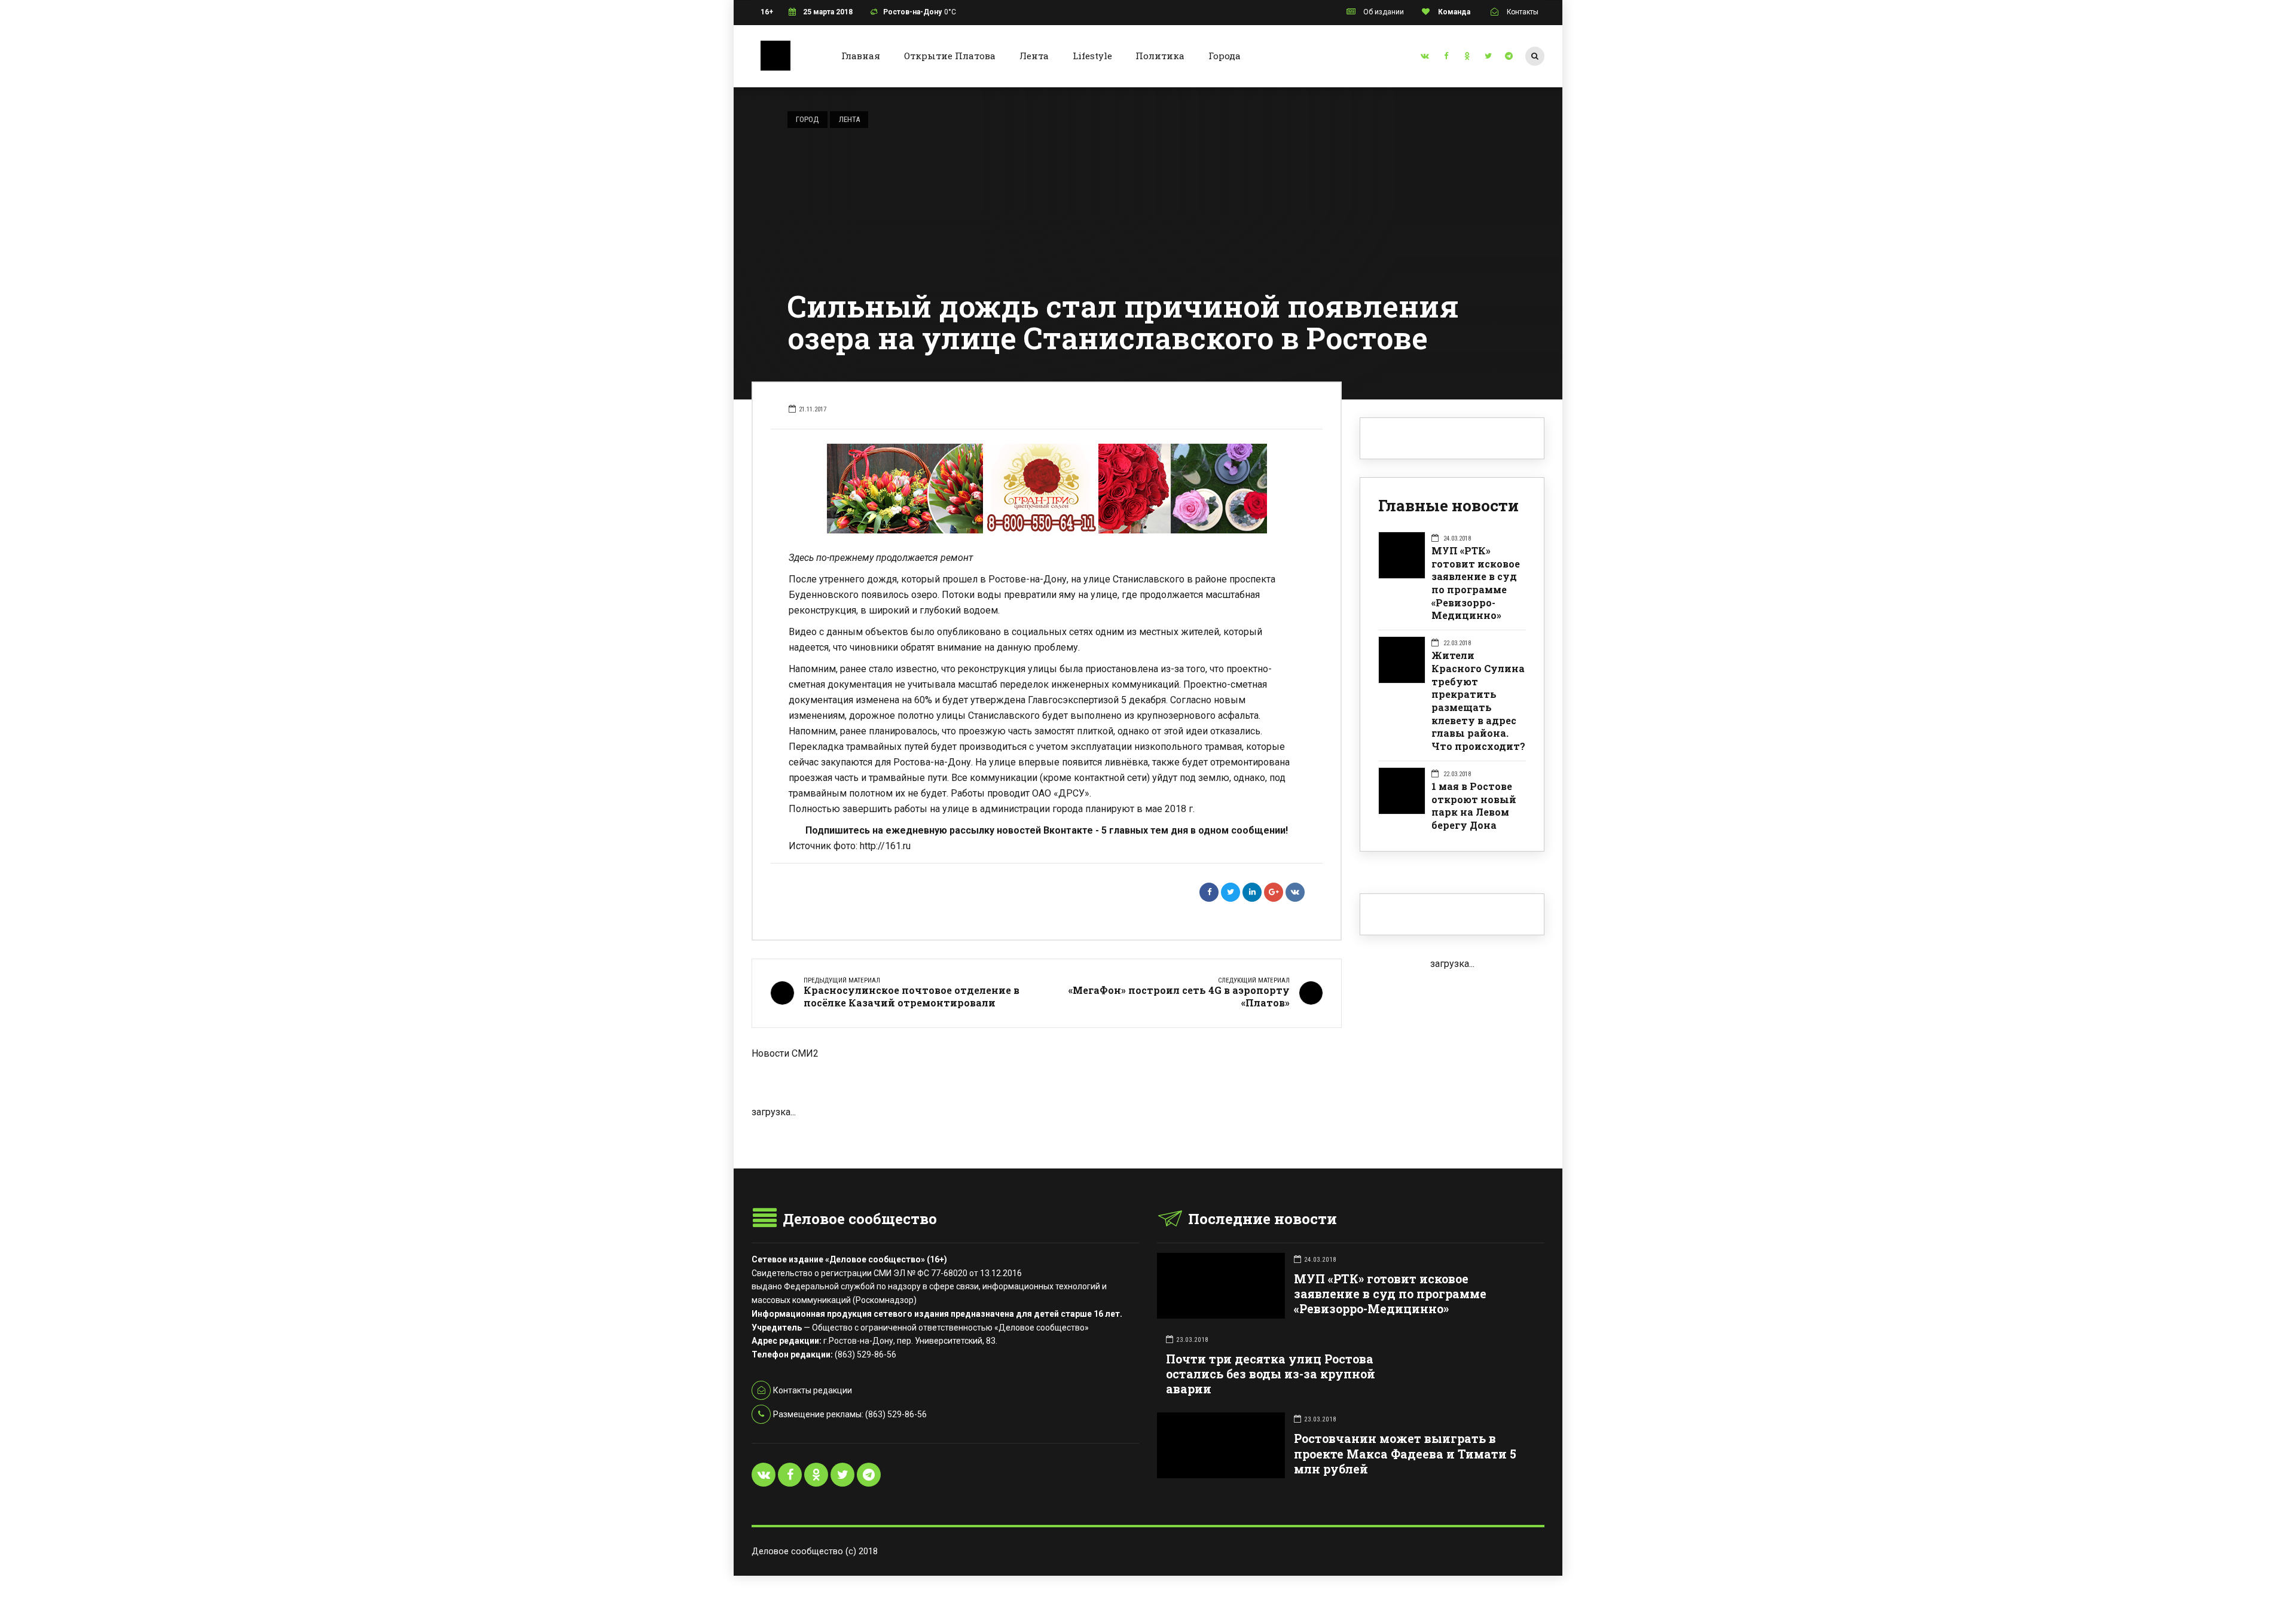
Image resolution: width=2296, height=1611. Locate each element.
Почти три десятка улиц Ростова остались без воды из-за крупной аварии (1271, 1374)
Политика (1160, 56)
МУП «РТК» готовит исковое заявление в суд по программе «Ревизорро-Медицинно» (1476, 583)
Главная (861, 56)
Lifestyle (1092, 56)
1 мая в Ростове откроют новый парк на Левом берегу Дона (1474, 805)
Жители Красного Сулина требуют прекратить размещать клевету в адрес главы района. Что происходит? (1478, 701)
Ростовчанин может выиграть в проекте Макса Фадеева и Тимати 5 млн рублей (1405, 1453)
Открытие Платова (950, 56)
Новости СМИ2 (785, 1053)
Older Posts (1047, 1139)
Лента (1034, 56)
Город (807, 119)
